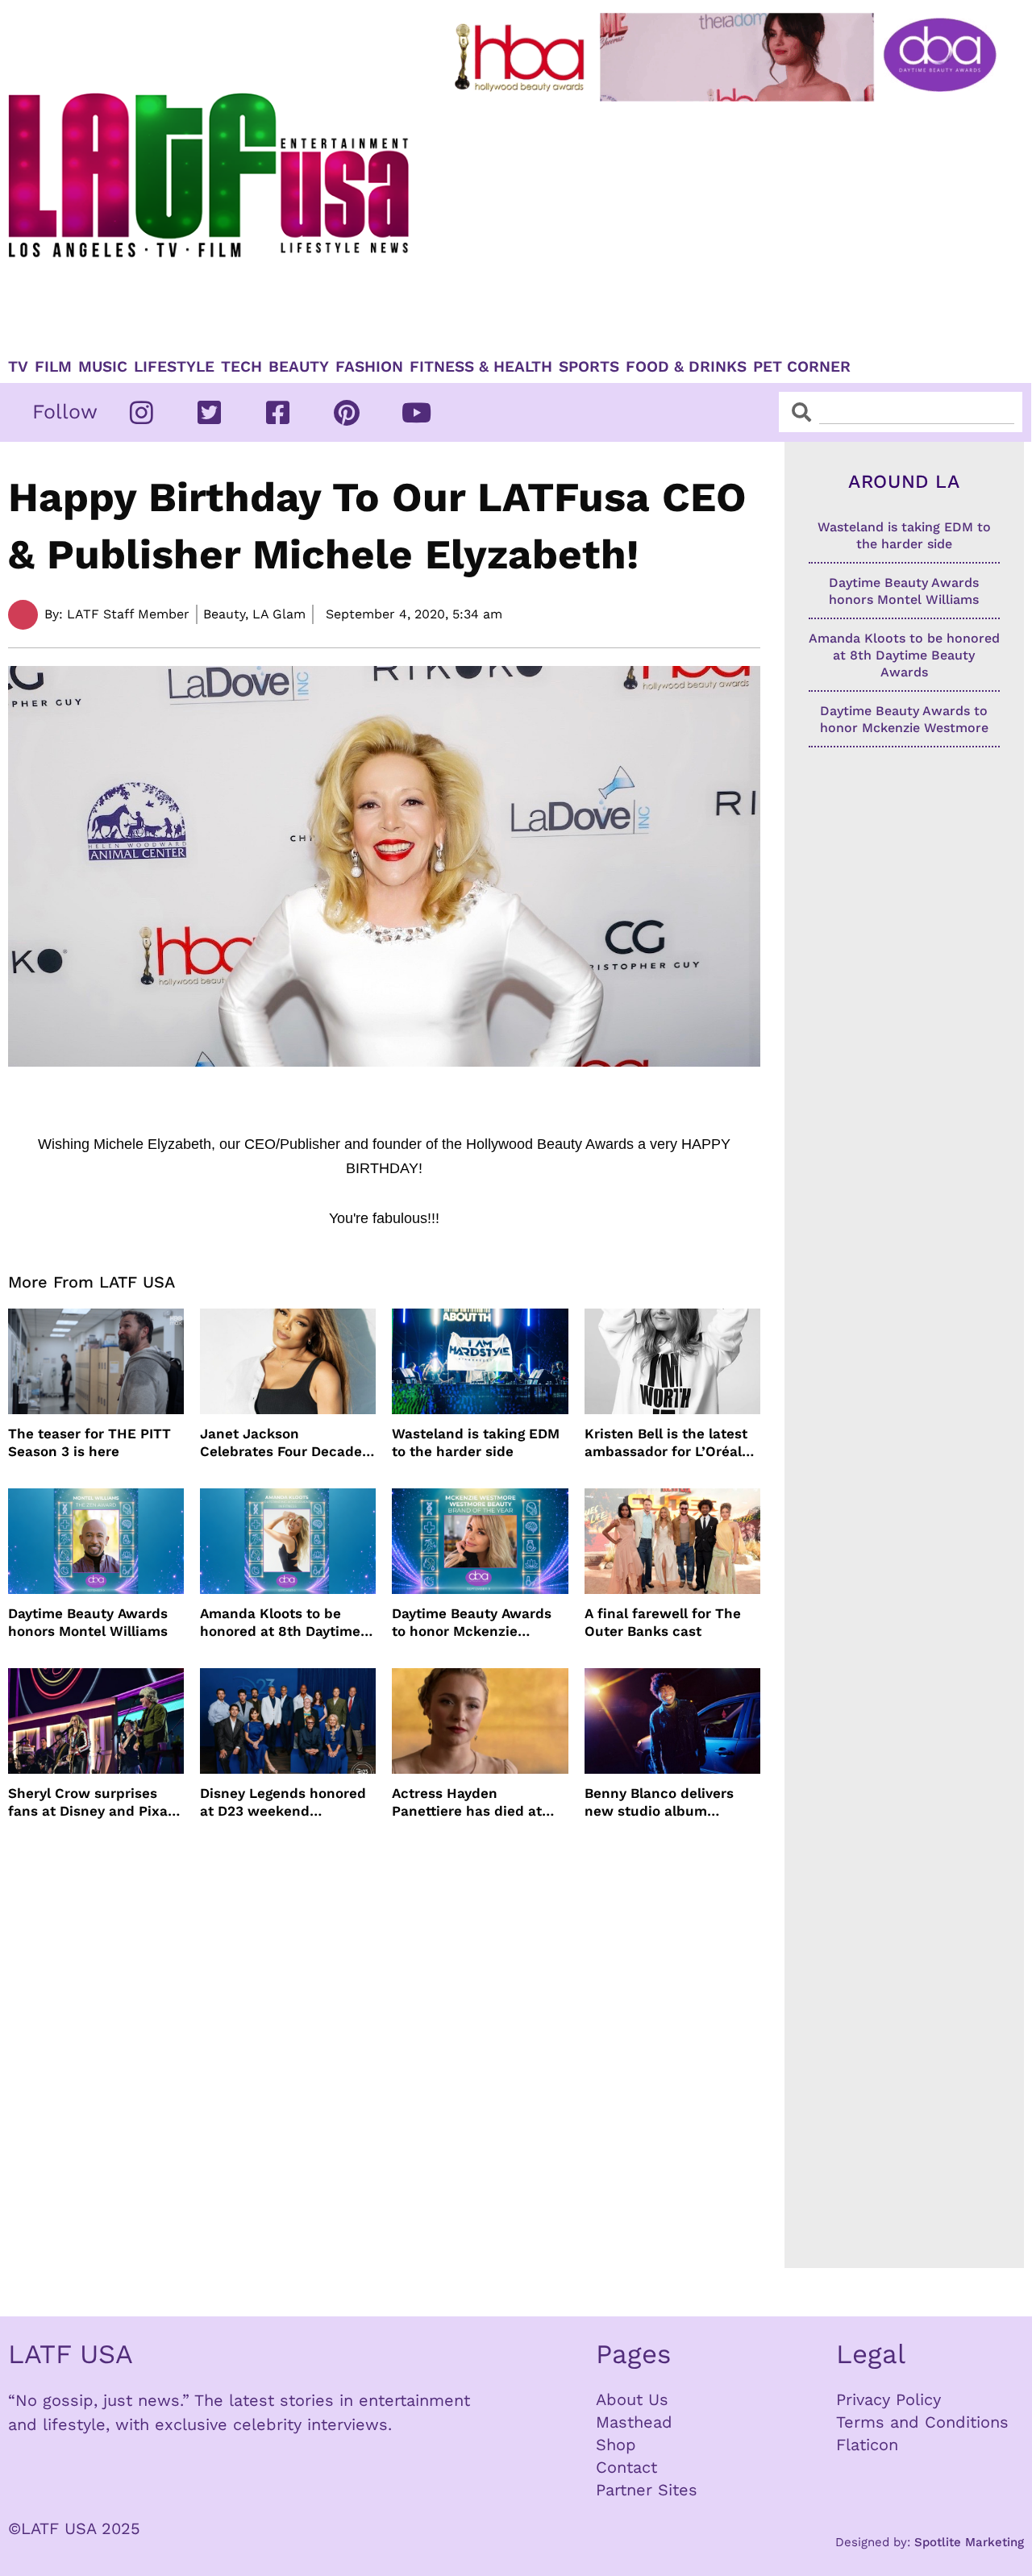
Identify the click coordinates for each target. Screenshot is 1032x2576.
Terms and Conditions (922, 2422)
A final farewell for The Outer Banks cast (663, 1622)
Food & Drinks (686, 367)
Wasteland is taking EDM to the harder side (476, 1442)
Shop (616, 2445)
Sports (589, 367)
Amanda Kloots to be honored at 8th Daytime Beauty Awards (280, 1623)
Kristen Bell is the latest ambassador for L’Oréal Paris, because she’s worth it (666, 1443)
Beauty (299, 367)
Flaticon (867, 2445)
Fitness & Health (481, 367)
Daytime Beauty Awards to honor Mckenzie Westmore (472, 1623)
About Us (632, 2399)
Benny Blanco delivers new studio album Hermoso (659, 1802)
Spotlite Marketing (969, 2542)
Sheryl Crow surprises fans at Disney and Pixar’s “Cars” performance (96, 1802)
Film (53, 367)
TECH (241, 367)
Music (103, 367)
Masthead (634, 2422)
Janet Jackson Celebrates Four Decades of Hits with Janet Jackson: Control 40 (285, 1443)
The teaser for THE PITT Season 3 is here (89, 1442)
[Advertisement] (728, 223)
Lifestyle (174, 367)
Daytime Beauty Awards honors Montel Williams (88, 1622)
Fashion (369, 367)
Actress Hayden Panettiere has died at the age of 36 (467, 1802)
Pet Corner (802, 367)
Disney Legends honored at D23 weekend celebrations (283, 1802)
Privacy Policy (888, 2399)
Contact (626, 2467)
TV (18, 367)
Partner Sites (647, 2490)
